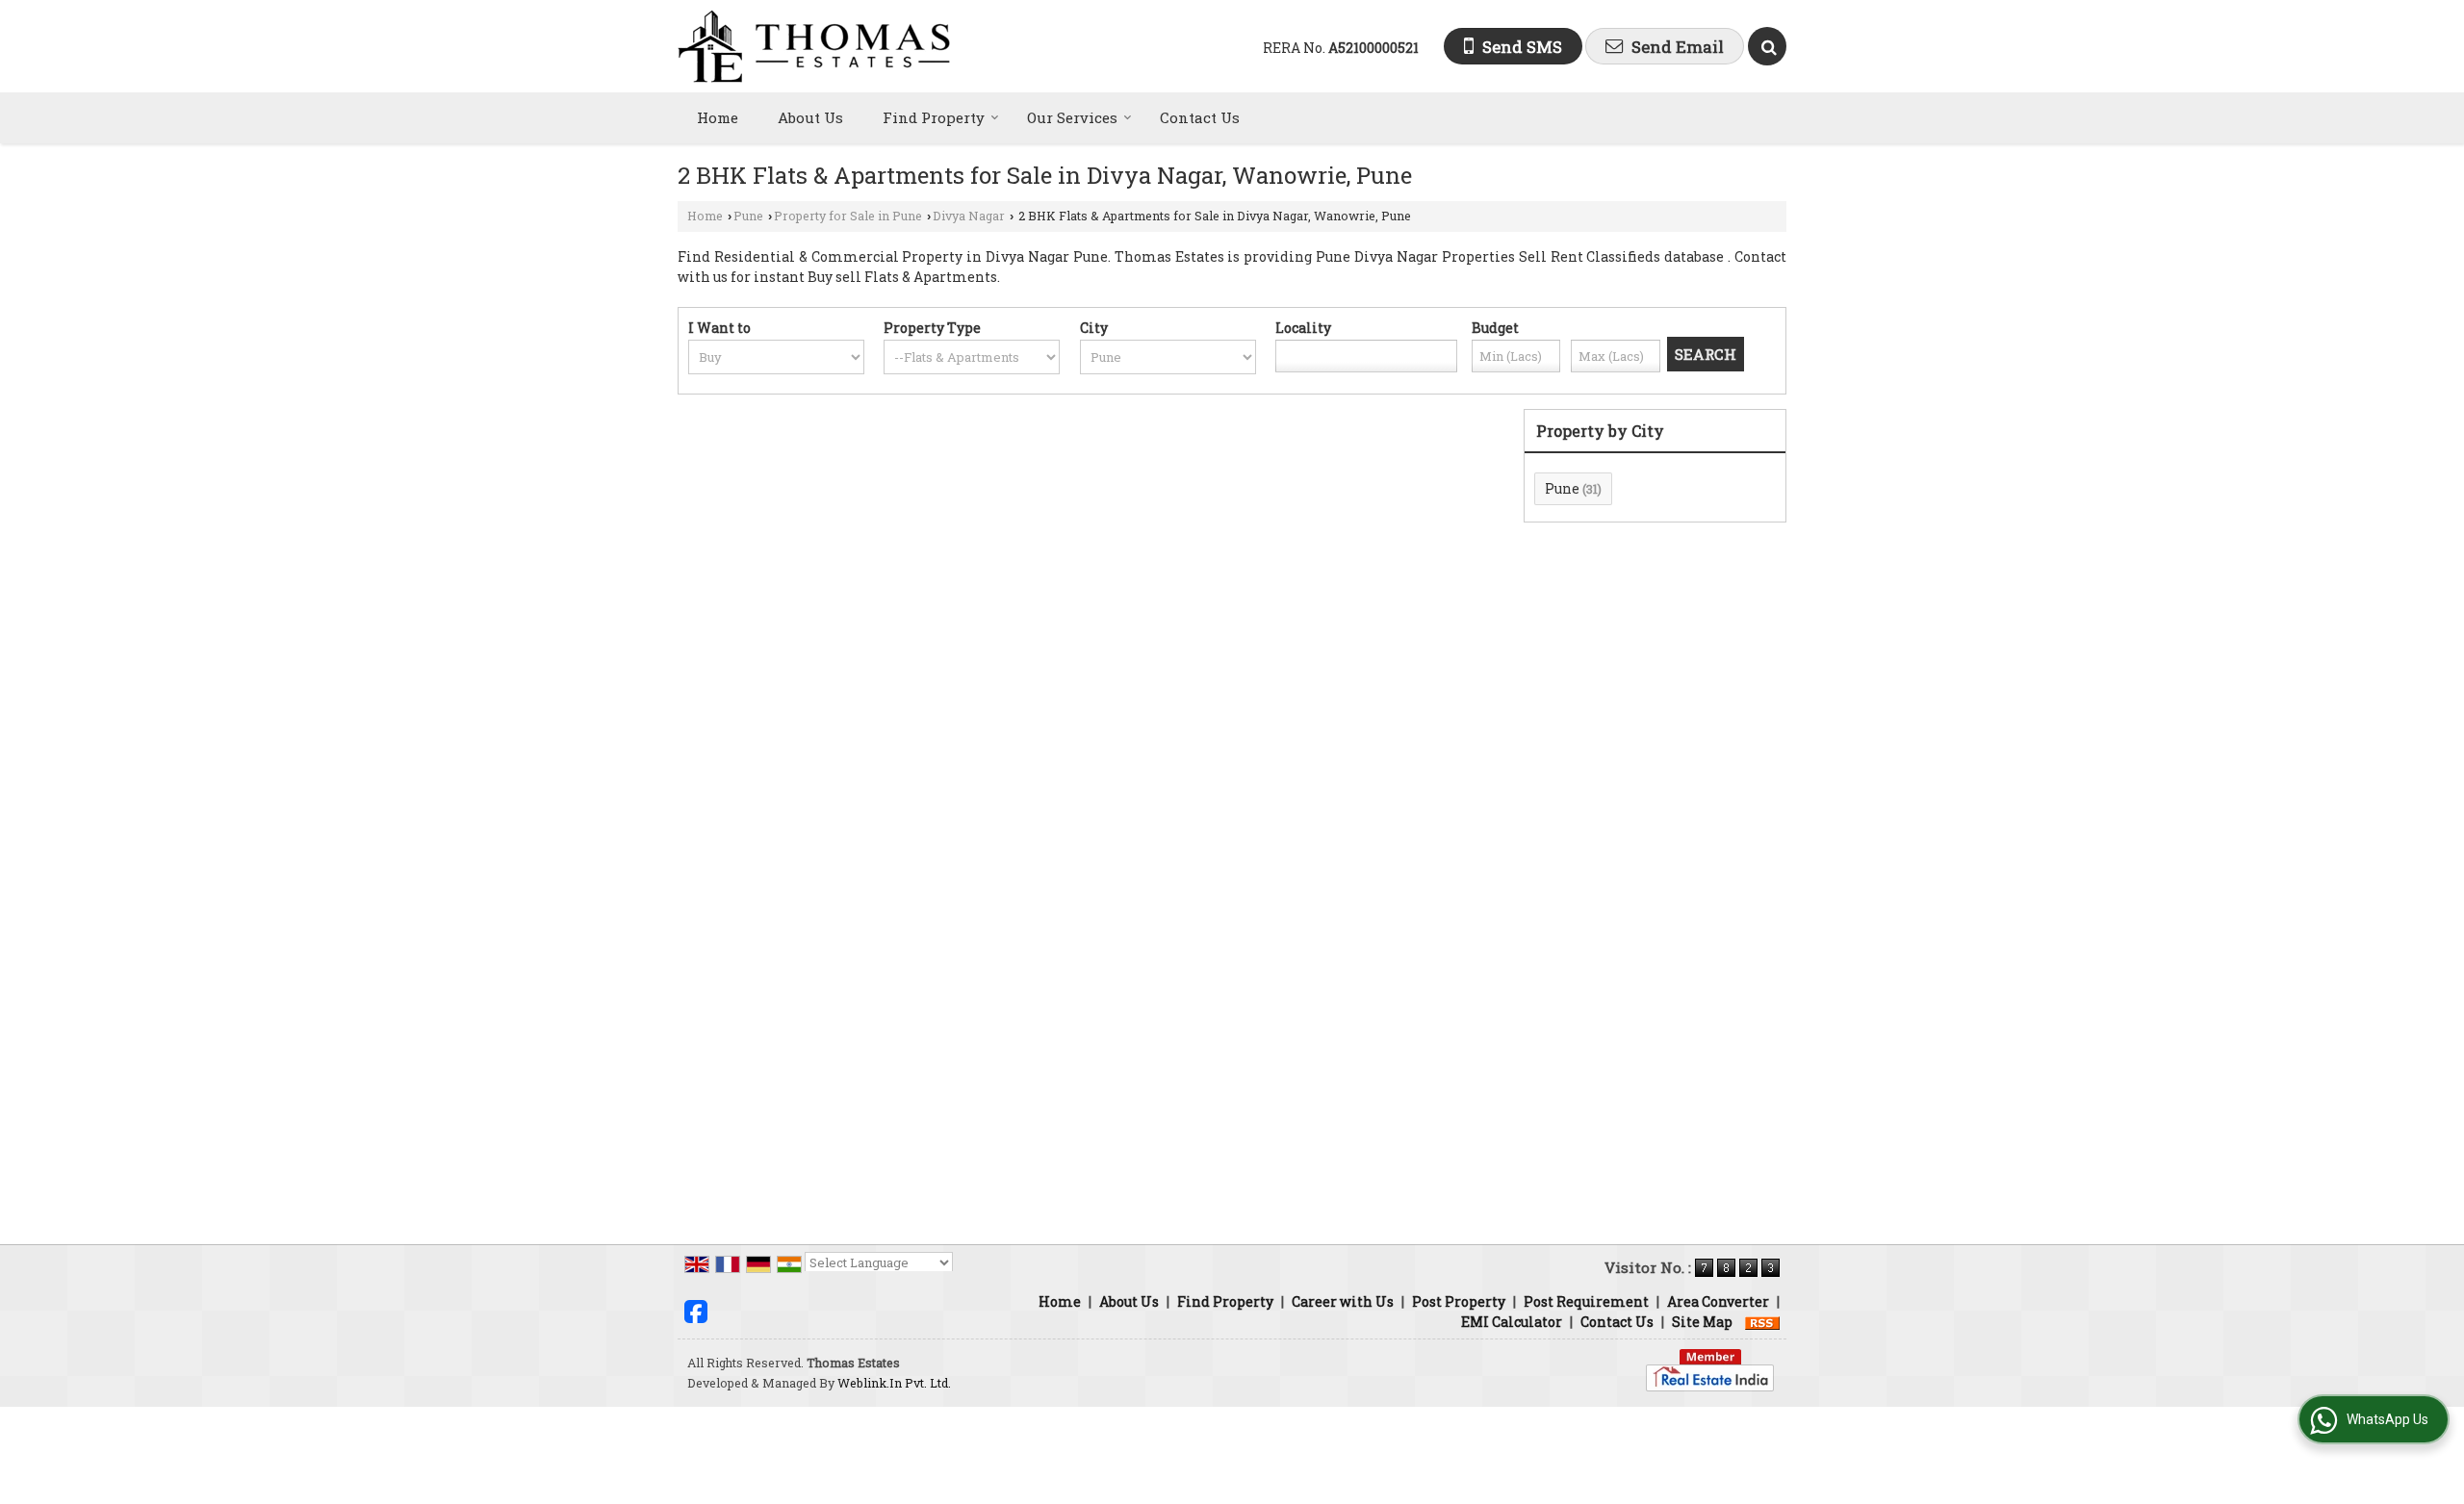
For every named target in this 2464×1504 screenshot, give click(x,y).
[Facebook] (696, 1309)
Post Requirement (1586, 1301)
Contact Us (1200, 117)
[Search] (1767, 46)
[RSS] (1762, 1322)
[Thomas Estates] (814, 46)
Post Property (1459, 1301)
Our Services (1072, 117)
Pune (748, 216)
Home (718, 117)
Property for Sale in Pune (848, 216)
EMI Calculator (1512, 1322)
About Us (810, 117)
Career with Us (1343, 1301)
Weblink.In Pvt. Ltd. (894, 1383)
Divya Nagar (969, 216)
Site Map (1702, 1322)
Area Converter (1718, 1301)
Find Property (934, 117)
